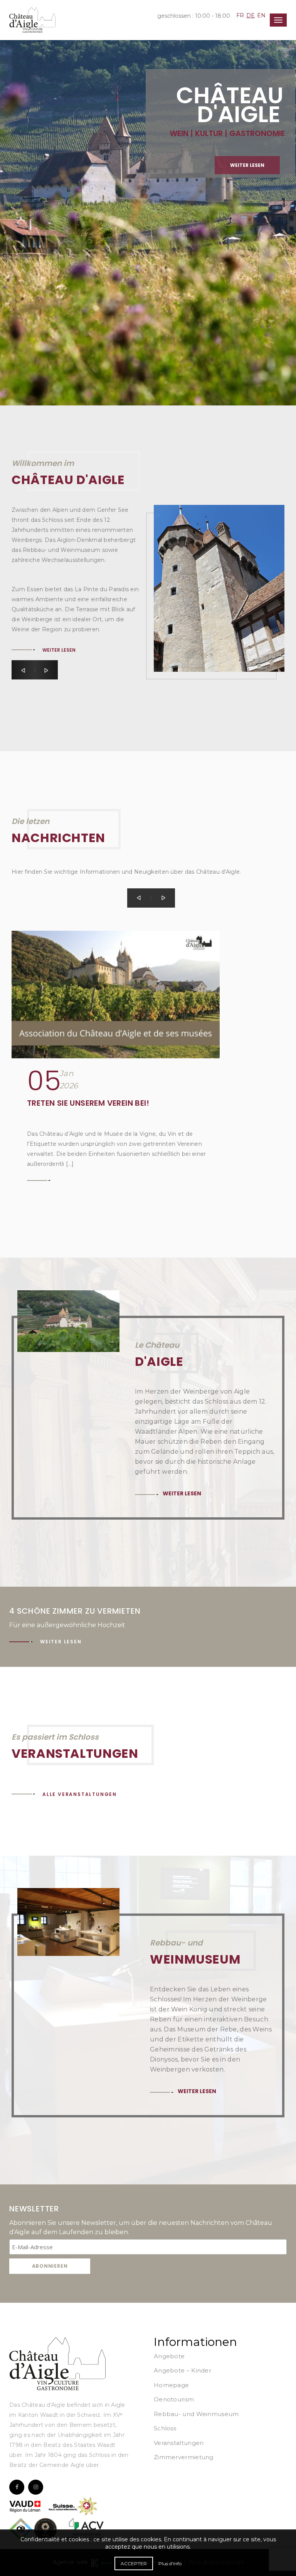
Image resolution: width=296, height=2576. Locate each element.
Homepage (171, 2385)
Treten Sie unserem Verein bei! (88, 1103)
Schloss (165, 2428)
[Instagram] (36, 2487)
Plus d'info (170, 2563)
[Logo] (57, 2363)
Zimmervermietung (184, 2457)
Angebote (169, 2356)
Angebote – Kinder (182, 2370)
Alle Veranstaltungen (80, 1794)
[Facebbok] (17, 2487)
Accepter (134, 2563)
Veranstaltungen (179, 2443)
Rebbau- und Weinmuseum (196, 2414)
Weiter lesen (247, 165)
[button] (23, 670)
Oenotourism (174, 2399)
